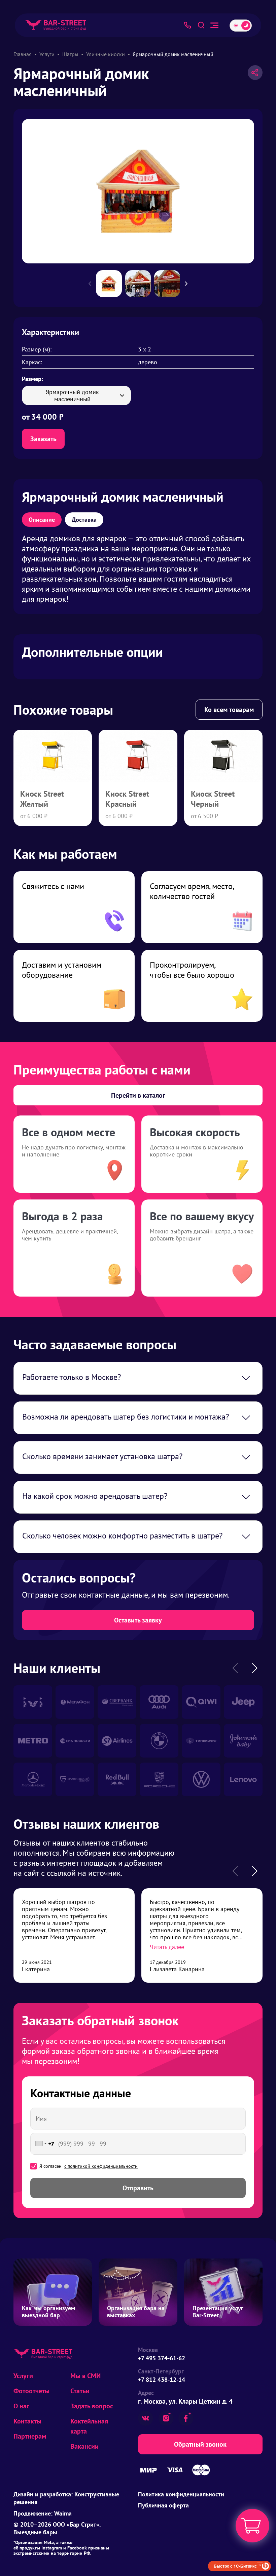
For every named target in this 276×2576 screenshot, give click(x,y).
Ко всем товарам (229, 710)
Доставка (84, 520)
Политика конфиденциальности (181, 2494)
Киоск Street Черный (213, 799)
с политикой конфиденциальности (101, 2166)
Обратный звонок (200, 2444)
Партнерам (30, 2436)
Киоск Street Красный (127, 799)
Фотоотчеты (31, 2391)
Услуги (23, 2376)
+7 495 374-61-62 (162, 2358)
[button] (189, 284)
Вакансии (84, 2446)
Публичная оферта (163, 2505)
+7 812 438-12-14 (162, 2380)
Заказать (43, 439)
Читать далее (167, 1947)
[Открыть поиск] (201, 25)
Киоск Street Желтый (42, 799)
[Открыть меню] (214, 25)
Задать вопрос (92, 2406)
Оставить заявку (138, 1620)
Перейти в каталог (138, 1095)
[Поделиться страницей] (255, 73)
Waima (63, 2513)
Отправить (138, 2188)
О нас (22, 2406)
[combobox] (43, 2144)
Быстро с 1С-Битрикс (235, 2566)
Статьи (80, 2391)
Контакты (27, 2421)
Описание (42, 520)
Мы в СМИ (85, 2376)
